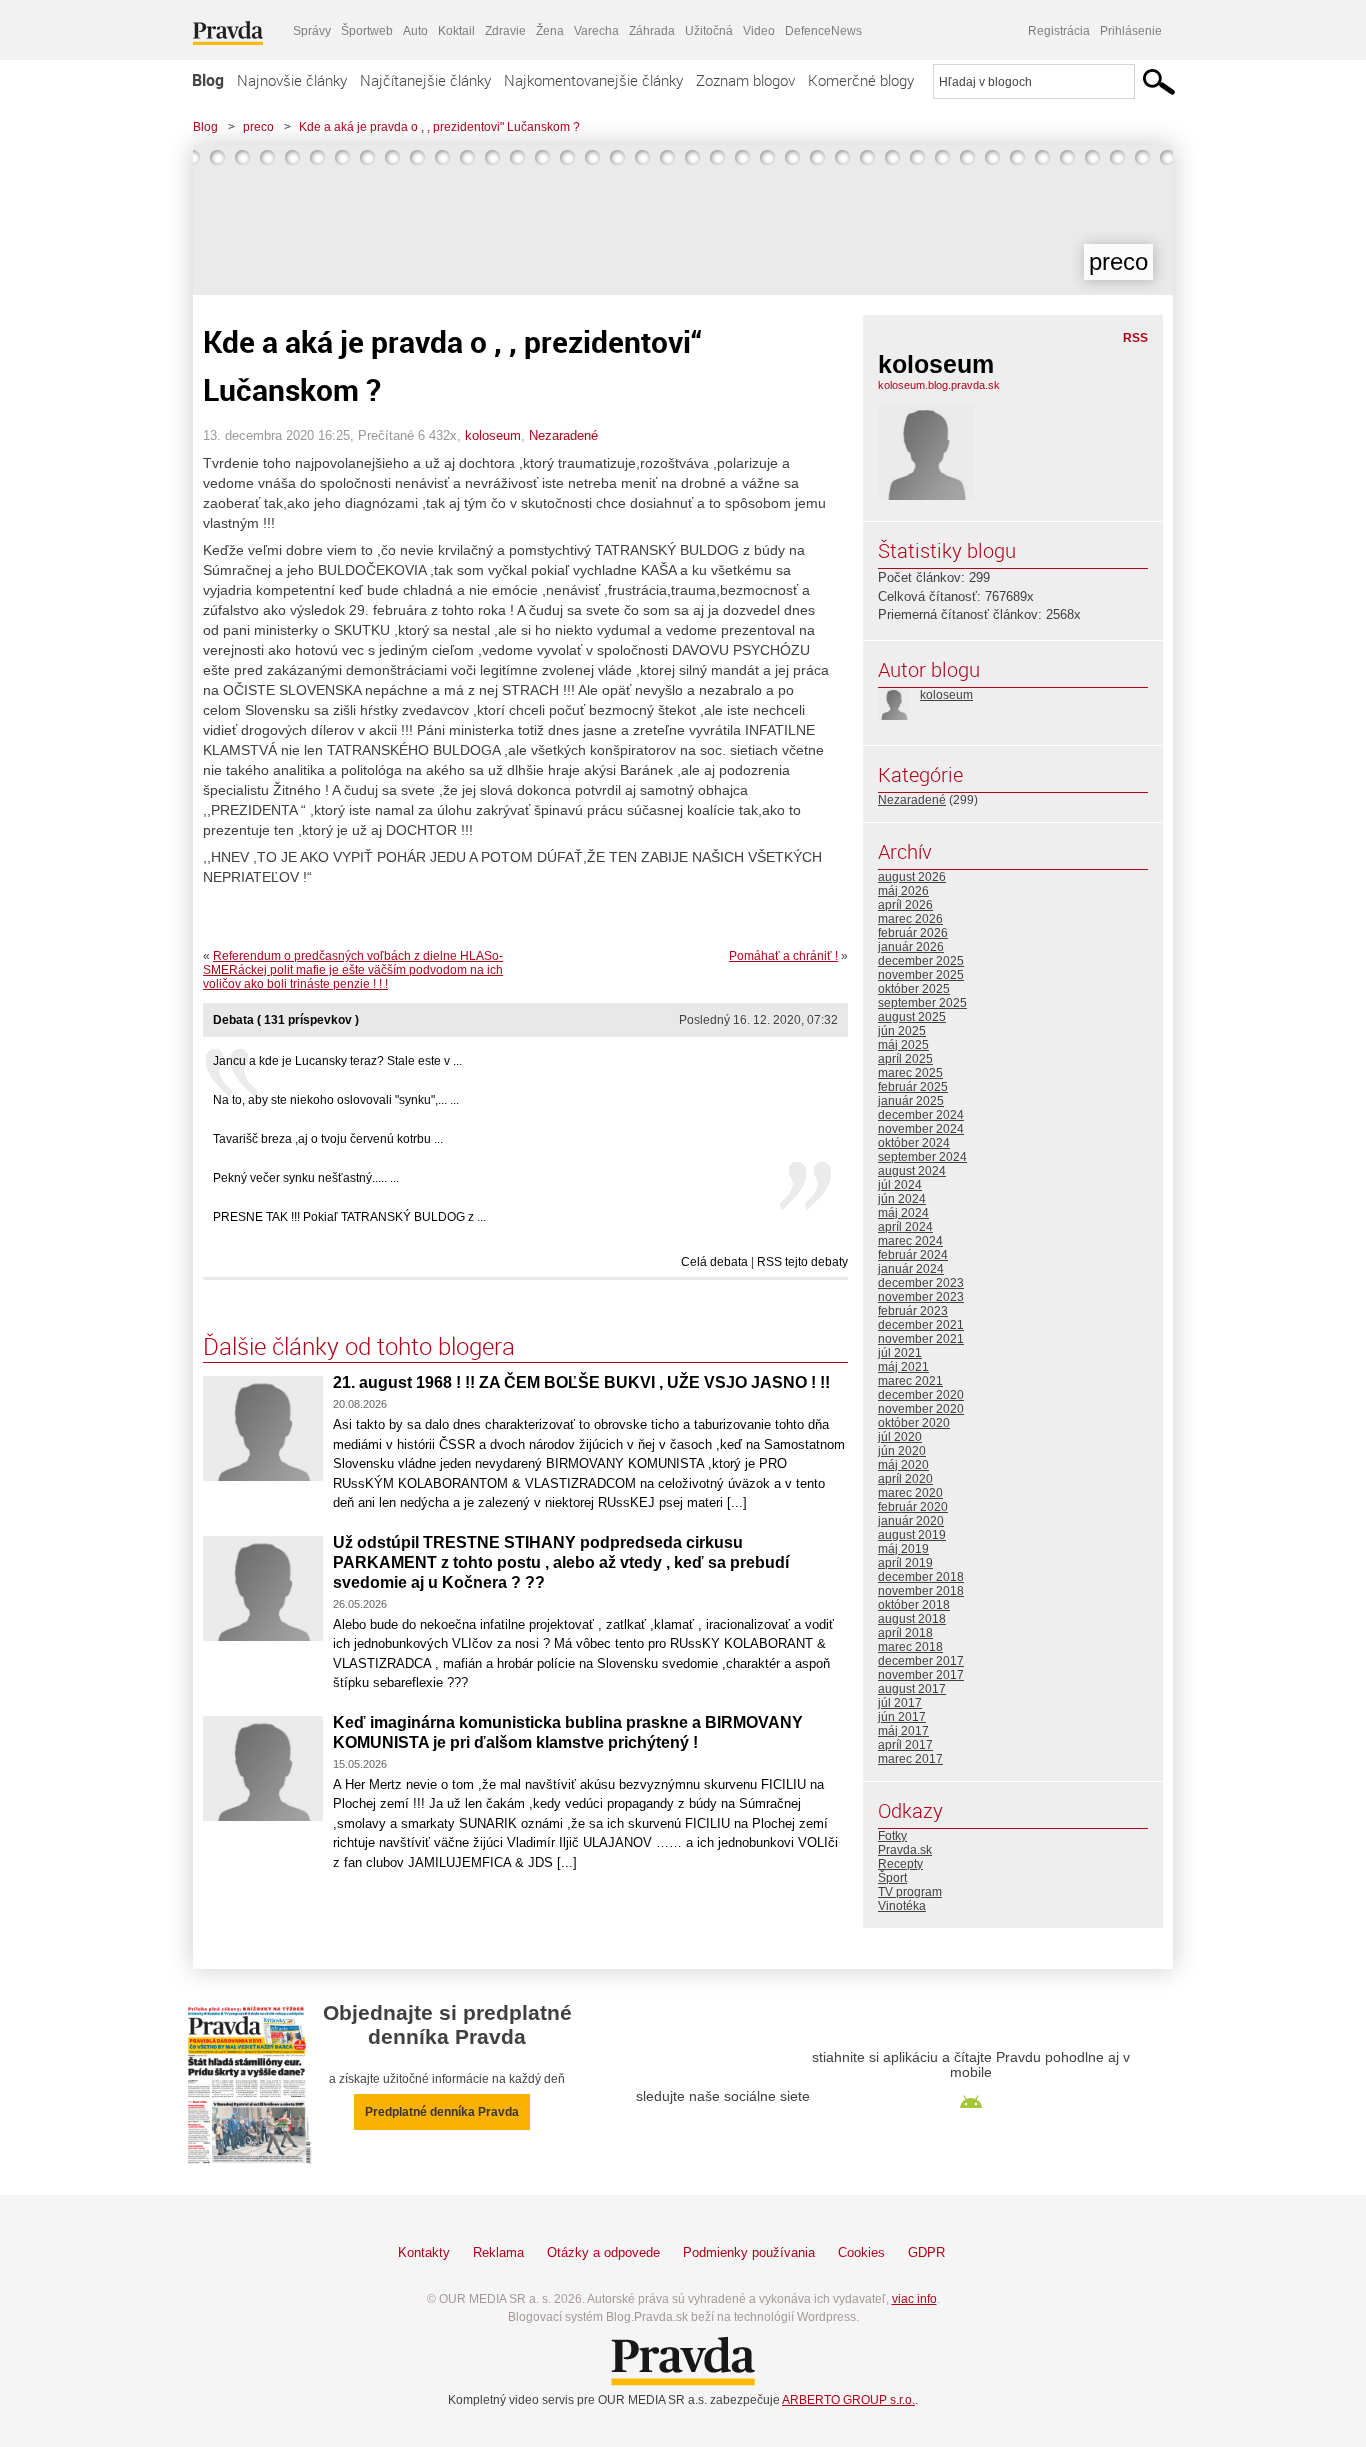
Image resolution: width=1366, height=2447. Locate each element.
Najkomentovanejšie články (593, 80)
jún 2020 (902, 1451)
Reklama (498, 2252)
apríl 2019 (905, 1563)
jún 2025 (902, 1031)
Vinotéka (902, 1906)
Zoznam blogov (745, 80)
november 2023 (921, 1297)
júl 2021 (900, 1353)
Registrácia (1059, 31)
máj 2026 (903, 891)
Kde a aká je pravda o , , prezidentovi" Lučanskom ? (439, 127)
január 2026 (911, 947)
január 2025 (911, 1101)
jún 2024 (902, 1199)
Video (759, 31)
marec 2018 (910, 1647)
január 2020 (911, 1521)
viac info (914, 2299)
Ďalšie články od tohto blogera (359, 1346)
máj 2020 (903, 1465)
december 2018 (921, 1577)
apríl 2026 (905, 905)
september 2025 (922, 1003)
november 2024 (921, 1129)
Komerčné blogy (861, 80)
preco (258, 127)
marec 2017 (910, 1759)
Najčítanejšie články (425, 80)
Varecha (596, 31)
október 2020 (914, 1423)
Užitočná (709, 31)
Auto (415, 31)
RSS (1135, 338)
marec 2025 (910, 1073)
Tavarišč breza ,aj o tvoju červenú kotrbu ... (328, 1139)
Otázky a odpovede (603, 2252)
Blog (208, 80)
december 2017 (921, 1661)
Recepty (900, 1864)
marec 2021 (910, 1381)
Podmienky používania (749, 2252)
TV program (910, 1892)
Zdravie (505, 31)
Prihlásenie (1131, 31)
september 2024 (922, 1157)
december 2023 (921, 1283)
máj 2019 (903, 1549)
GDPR (926, 2252)
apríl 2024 (905, 1227)
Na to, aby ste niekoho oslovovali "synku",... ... (336, 1100)
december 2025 (921, 961)
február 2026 (913, 933)
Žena (550, 31)
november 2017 (921, 1675)
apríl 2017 (905, 1745)
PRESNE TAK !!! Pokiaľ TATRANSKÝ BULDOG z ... (349, 1217)
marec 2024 (910, 1241)
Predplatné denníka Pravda (442, 2112)
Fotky (892, 1836)
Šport (892, 1878)
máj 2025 (903, 1045)
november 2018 (921, 1591)
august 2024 (912, 1171)
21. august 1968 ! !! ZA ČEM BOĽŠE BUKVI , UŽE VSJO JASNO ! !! (581, 1382)
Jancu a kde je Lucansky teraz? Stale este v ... (337, 1061)
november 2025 (921, 975)
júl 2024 (900, 1185)
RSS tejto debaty (802, 1262)
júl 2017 (900, 1703)
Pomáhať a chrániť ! (783, 956)
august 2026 (912, 877)
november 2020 (921, 1409)
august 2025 (912, 1017)
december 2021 (921, 1325)
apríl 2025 (905, 1059)
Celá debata (714, 1262)
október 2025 (914, 989)
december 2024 (921, 1115)
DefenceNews (823, 31)
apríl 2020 (905, 1479)
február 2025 (913, 1087)
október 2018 (914, 1605)
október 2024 (914, 1143)
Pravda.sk (905, 1850)
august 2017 (912, 1689)
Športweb (367, 31)
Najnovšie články (292, 80)
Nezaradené (563, 435)
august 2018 (912, 1619)
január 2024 (911, 1269)
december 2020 (921, 1395)
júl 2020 (900, 1437)
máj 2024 (903, 1213)
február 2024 (913, 1255)
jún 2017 (902, 1717)
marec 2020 (910, 1493)
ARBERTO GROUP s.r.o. (848, 2400)
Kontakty (424, 2252)
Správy (312, 31)
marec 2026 (910, 919)
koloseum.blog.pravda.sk (939, 385)
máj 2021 (903, 1367)
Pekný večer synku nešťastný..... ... (306, 1178)
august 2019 (912, 1535)
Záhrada (652, 31)
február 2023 (913, 1311)
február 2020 (913, 1507)
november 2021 (921, 1339)
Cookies (861, 2252)
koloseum (493, 435)
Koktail (456, 31)
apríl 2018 (905, 1633)
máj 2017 (903, 1731)
